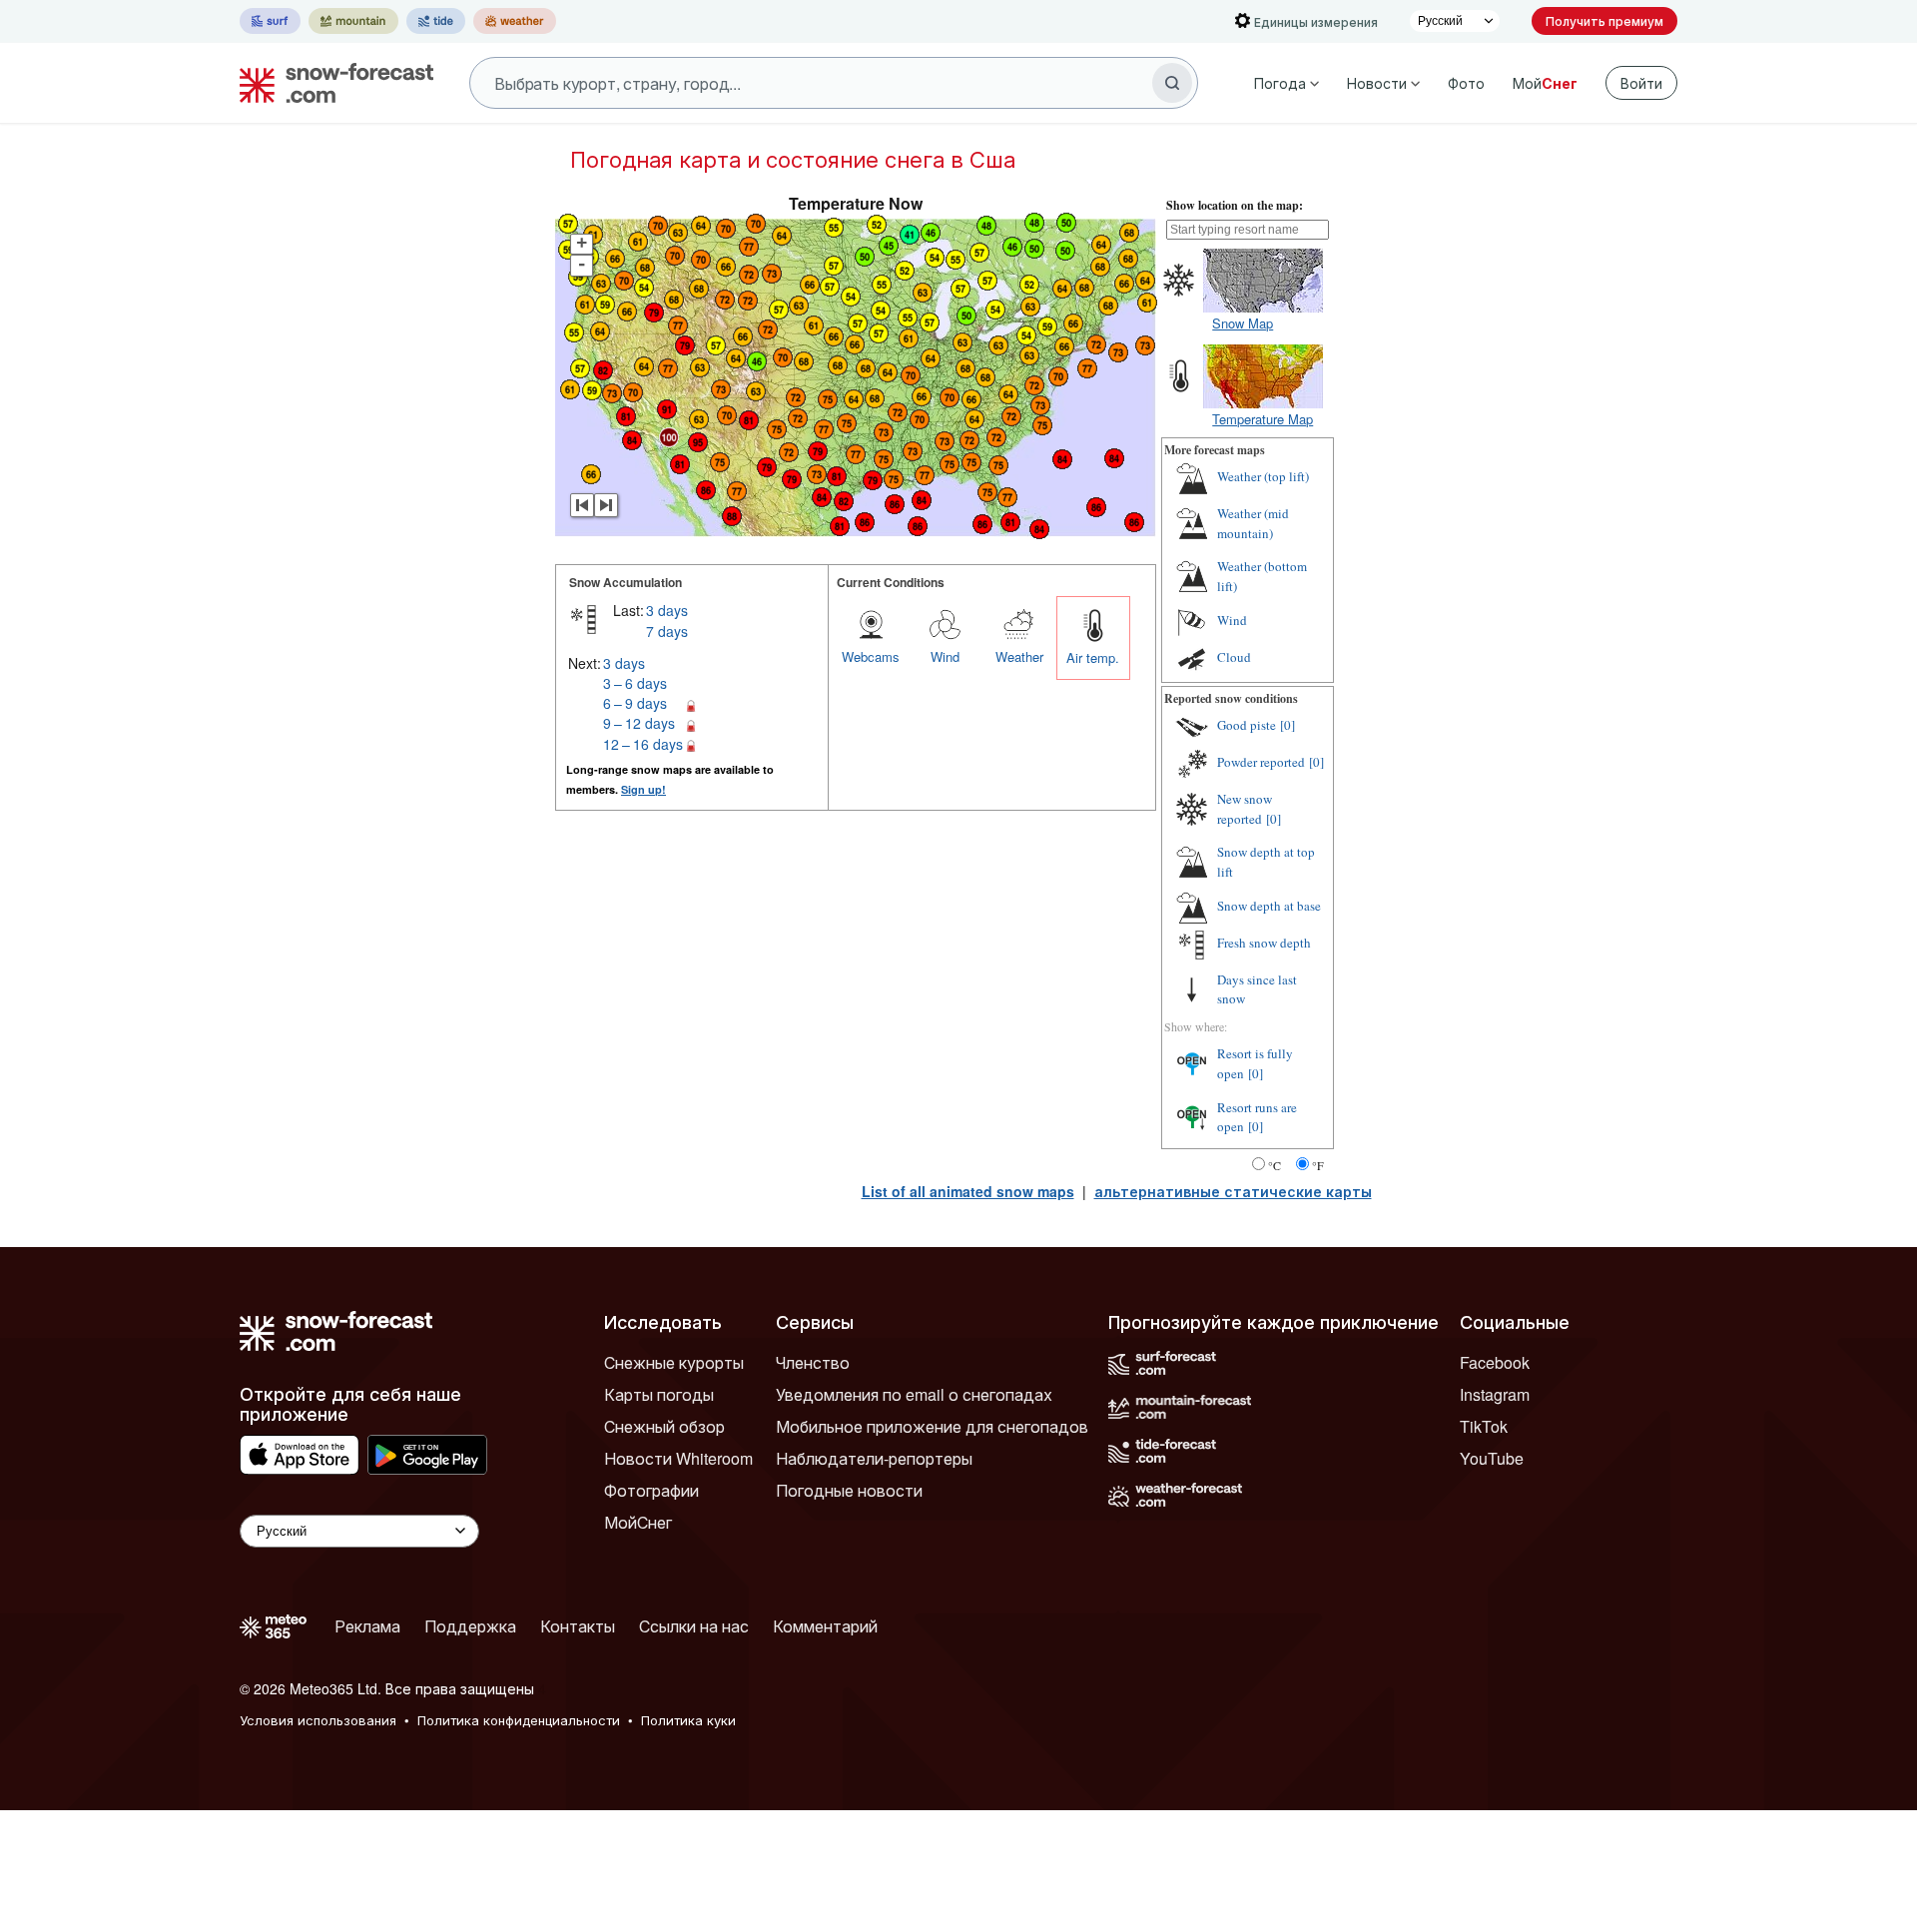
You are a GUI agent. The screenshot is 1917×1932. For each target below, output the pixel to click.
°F (1318, 1165)
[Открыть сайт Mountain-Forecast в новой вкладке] (353, 21)
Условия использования (318, 1720)
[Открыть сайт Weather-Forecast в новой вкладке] (515, 21)
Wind (945, 656)
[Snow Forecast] (330, 83)
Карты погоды (659, 1394)
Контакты (578, 1626)
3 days (667, 610)
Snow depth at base (1269, 906)
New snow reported (1245, 809)
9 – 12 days (639, 723)
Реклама (367, 1626)
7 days (667, 631)
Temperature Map (1263, 419)
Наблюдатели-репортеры (874, 1458)
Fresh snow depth (1264, 943)
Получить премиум (1604, 20)
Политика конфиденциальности (519, 1720)
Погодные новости (849, 1490)
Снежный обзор (664, 1426)
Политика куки (688, 1720)
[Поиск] (1172, 83)
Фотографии (651, 1490)
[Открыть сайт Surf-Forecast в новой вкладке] (270, 21)
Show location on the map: (1235, 205)
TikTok (1484, 1426)
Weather (1019, 656)
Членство (813, 1362)
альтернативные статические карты (1233, 1191)
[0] (1287, 725)
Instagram (1495, 1394)
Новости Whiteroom (678, 1458)
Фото (1466, 83)
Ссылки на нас (694, 1626)
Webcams (871, 656)
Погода (1280, 83)
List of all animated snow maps (968, 1191)
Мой (1545, 83)
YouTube (1492, 1458)
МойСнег (638, 1522)
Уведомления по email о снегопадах (914, 1394)
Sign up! (643, 789)
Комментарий (825, 1626)
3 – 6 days (635, 683)
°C (1275, 1165)
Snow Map (1243, 323)
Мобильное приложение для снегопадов (932, 1426)
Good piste (1247, 725)
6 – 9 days (635, 703)
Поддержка (470, 1626)
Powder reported (1261, 762)
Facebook (1495, 1362)
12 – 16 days (643, 744)
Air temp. (1093, 657)
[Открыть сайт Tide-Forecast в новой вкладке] (436, 21)
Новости (1377, 83)
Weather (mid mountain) (1253, 523)
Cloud (1234, 657)
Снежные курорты (674, 1362)
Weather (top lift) (1263, 476)
